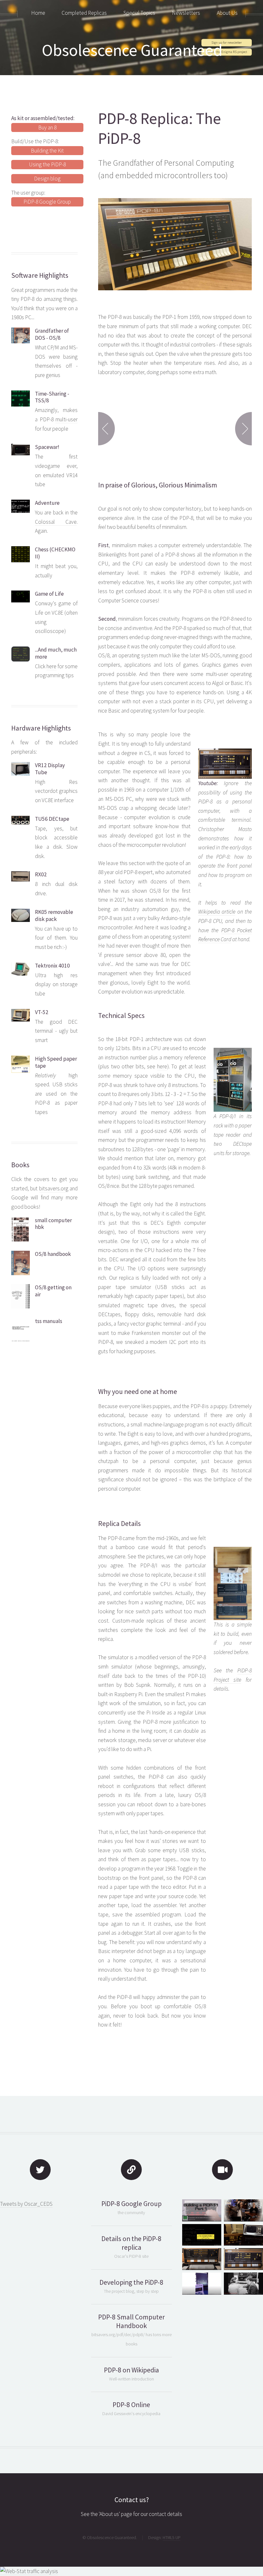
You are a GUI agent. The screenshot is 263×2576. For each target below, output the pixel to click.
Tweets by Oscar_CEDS (26, 2204)
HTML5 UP (172, 2537)
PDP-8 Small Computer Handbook (131, 2321)
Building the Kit (47, 151)
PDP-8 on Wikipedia (131, 2370)
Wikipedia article (217, 912)
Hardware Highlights (41, 728)
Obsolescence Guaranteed (132, 50)
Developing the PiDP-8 (131, 2282)
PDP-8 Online (131, 2405)
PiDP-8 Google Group (47, 202)
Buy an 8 (47, 127)
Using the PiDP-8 (47, 164)
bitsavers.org (54, 1188)
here (51, 666)
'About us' (109, 2514)
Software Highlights (40, 275)
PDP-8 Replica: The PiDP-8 (160, 128)
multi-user (67, 419)
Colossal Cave (56, 522)
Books (20, 1165)
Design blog (47, 179)
